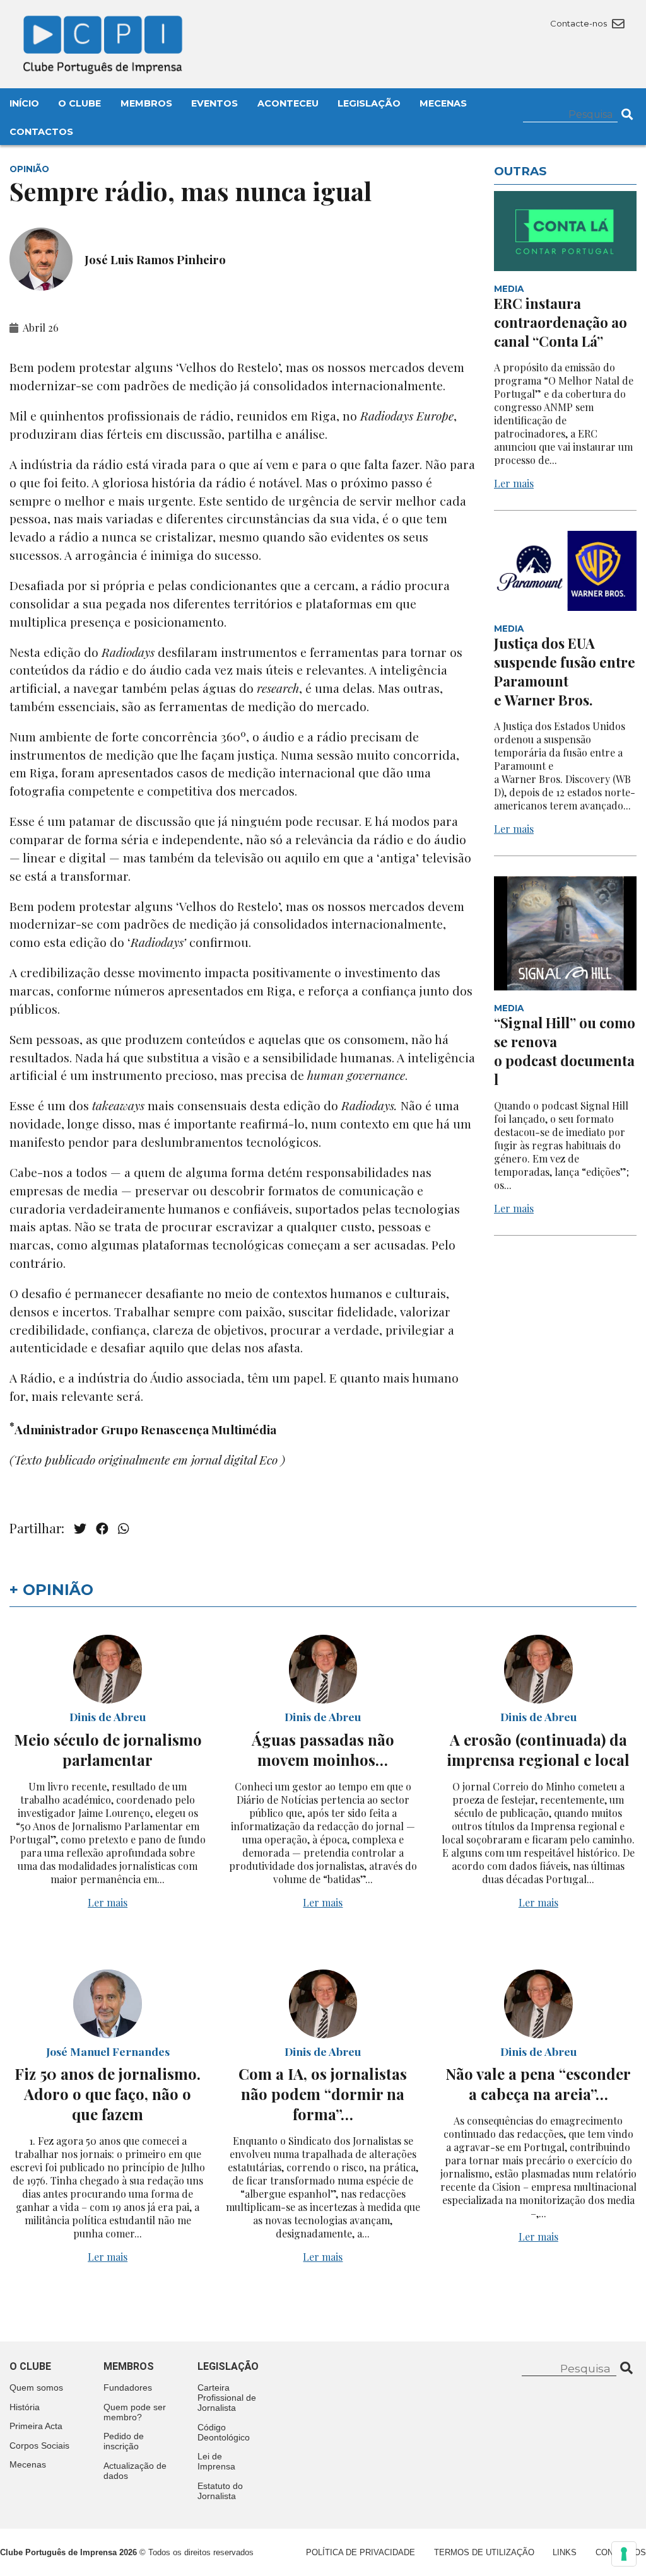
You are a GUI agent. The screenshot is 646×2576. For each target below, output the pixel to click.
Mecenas (443, 103)
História (25, 2407)
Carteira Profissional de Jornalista (227, 2398)
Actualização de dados (135, 2471)
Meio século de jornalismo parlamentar (108, 1749)
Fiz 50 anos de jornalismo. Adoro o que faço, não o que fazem (108, 2094)
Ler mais (514, 483)
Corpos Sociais (39, 2445)
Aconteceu (288, 103)
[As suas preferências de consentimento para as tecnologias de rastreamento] (624, 2554)
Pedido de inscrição (124, 2441)
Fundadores (128, 2387)
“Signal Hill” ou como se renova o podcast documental (565, 1051)
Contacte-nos (579, 23)
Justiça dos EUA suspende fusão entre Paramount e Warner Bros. (565, 671)
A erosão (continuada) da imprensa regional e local (538, 1749)
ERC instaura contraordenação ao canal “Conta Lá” (561, 322)
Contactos (41, 132)
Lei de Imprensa (216, 2461)
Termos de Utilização (484, 2552)
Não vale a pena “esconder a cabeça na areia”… (538, 2084)
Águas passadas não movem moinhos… (323, 1749)
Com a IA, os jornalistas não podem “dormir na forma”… (323, 2094)
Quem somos (36, 2387)
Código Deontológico (224, 2432)
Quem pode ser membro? (135, 2412)
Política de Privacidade (361, 2552)
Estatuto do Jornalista (220, 2491)
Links (565, 2552)
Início (24, 103)
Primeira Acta (36, 2426)
